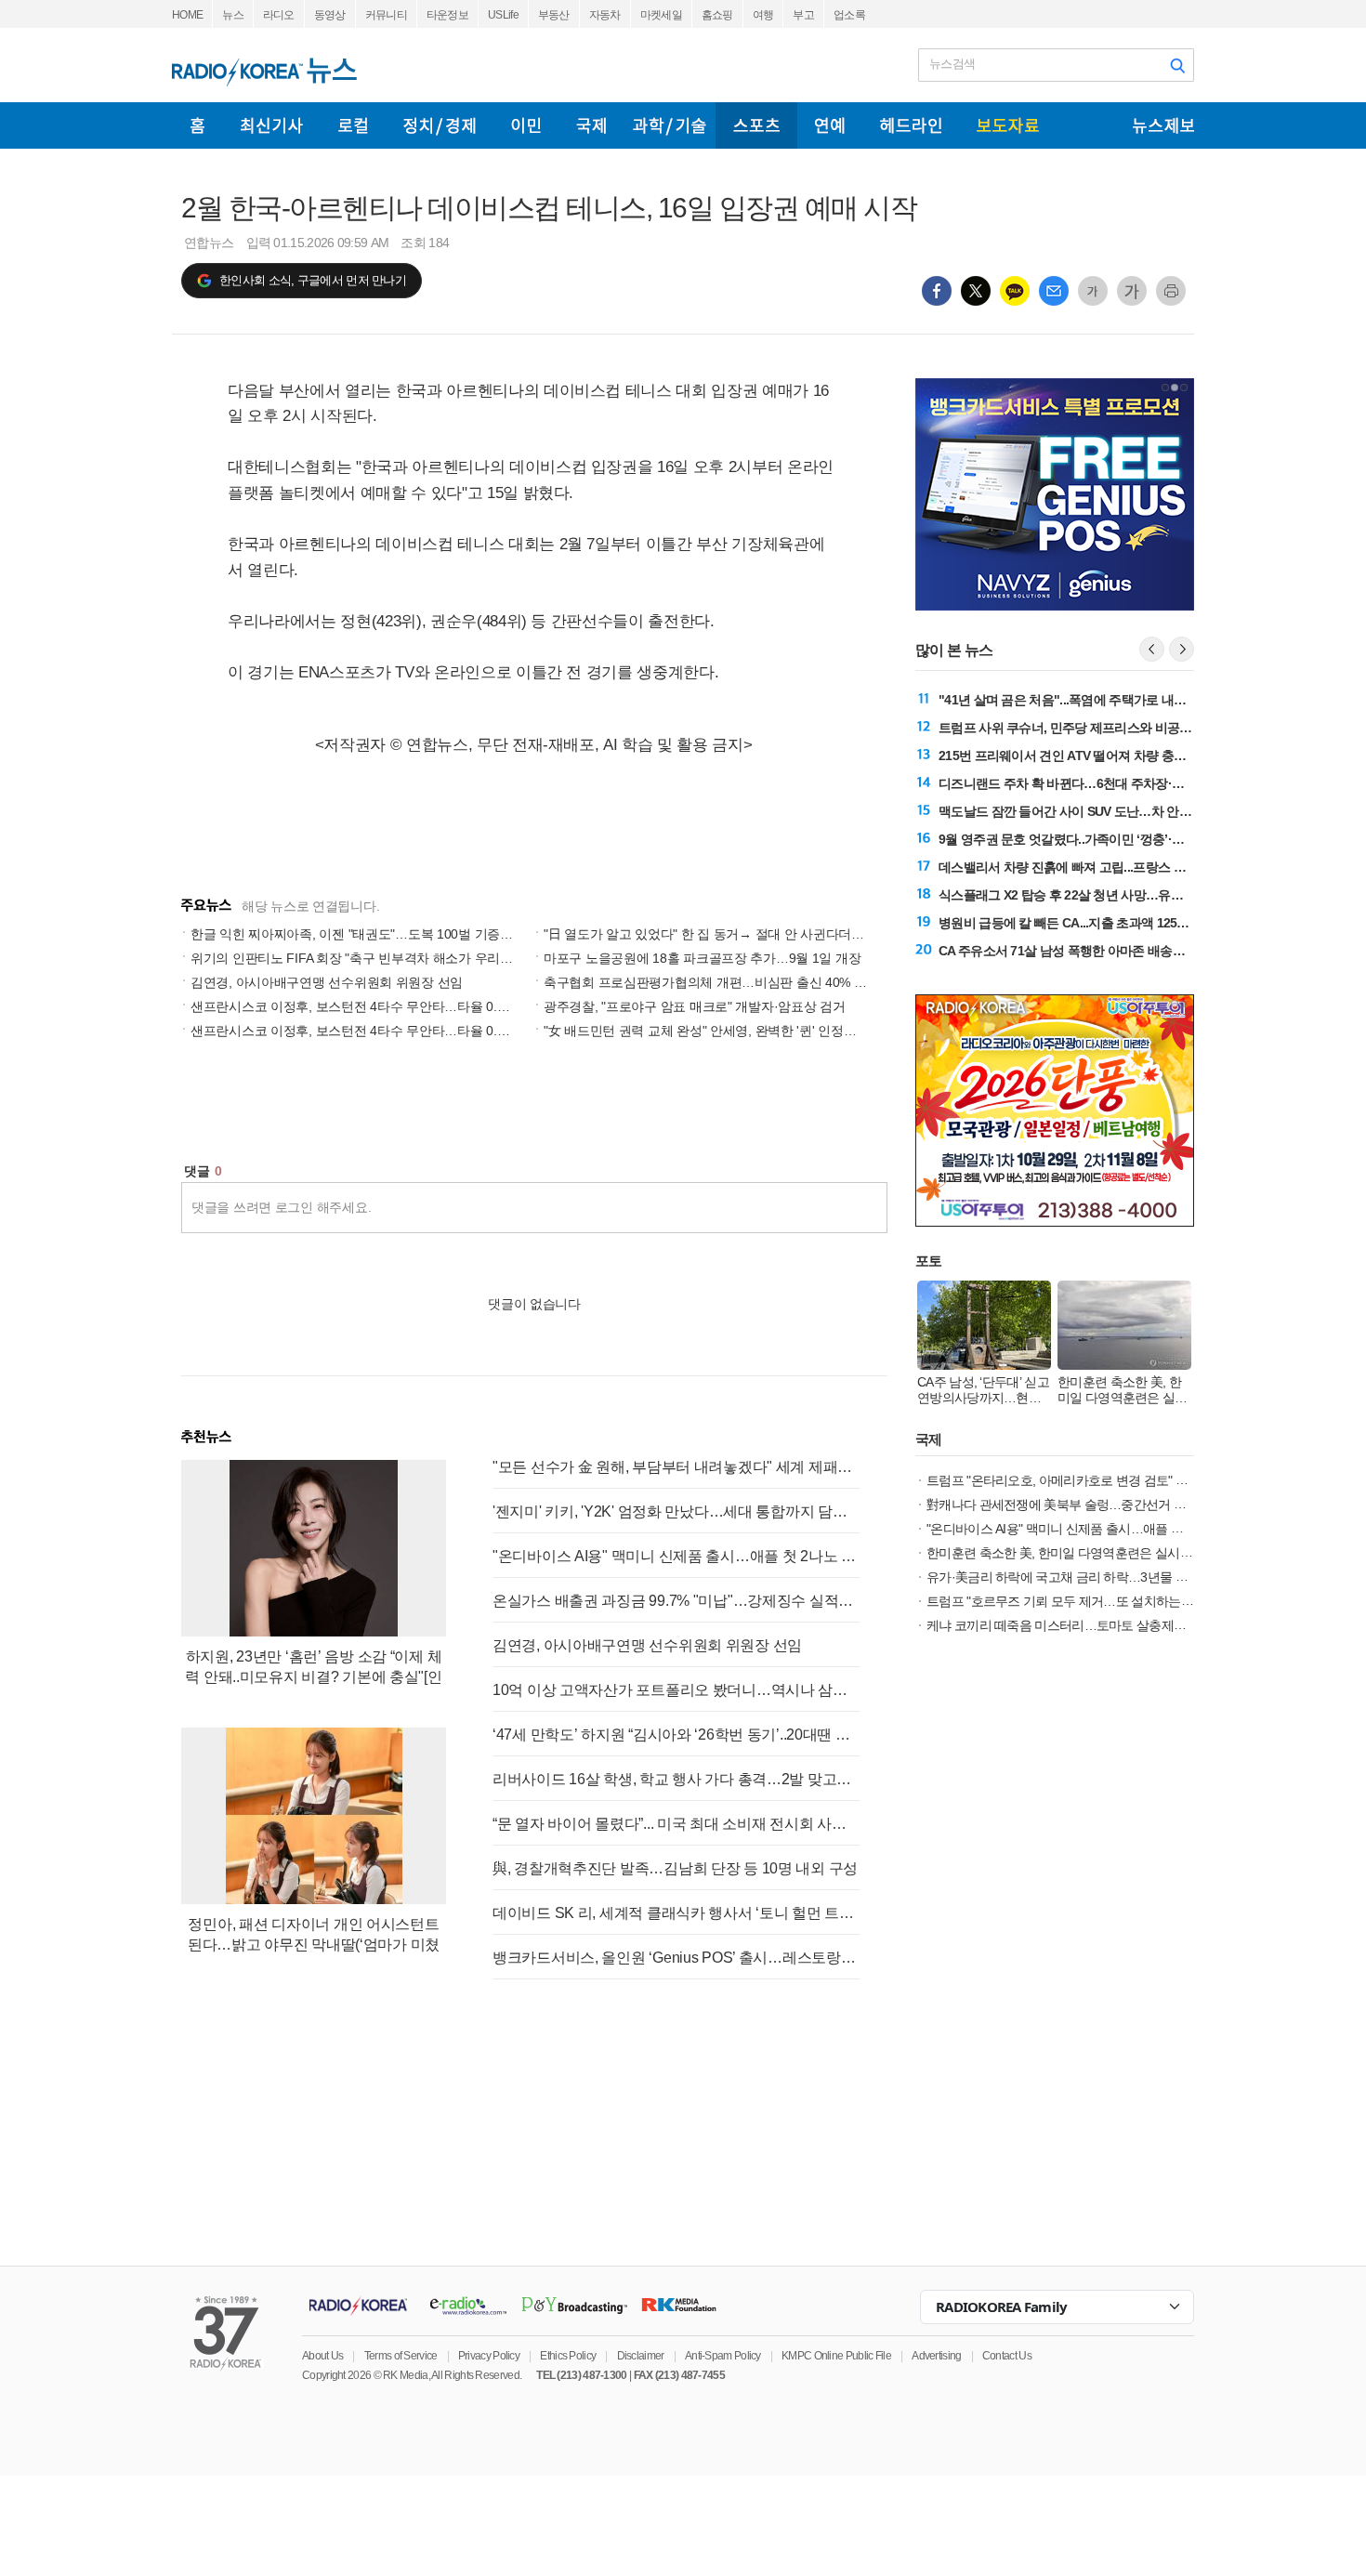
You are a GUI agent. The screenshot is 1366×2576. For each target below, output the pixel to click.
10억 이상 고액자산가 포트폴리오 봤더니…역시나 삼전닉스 (676, 1690)
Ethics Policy (568, 2356)
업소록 (849, 15)
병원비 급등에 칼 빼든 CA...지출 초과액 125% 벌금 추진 (1091, 923)
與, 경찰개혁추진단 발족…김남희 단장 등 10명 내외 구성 (675, 1868)
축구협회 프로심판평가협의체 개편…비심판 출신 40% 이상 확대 (726, 982)
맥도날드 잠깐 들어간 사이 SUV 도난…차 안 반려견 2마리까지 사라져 (1129, 811)
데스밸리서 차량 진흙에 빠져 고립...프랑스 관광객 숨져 (1088, 867)
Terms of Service (401, 2356)
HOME (187, 15)
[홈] (197, 125)
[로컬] (353, 125)
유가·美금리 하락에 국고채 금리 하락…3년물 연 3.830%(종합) (1095, 1577)
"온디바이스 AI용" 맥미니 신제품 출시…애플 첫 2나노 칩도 (676, 1556)
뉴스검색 (952, 64)
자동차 (605, 15)
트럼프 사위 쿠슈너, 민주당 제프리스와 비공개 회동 (1079, 728)
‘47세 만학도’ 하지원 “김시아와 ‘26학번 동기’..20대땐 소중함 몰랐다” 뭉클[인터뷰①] (676, 1735)
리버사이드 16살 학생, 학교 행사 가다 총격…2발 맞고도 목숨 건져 (676, 1779)
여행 (763, 15)
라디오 (279, 15)
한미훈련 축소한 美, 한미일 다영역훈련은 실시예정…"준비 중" (1096, 1553)
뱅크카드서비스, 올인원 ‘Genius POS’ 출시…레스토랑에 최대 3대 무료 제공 (676, 1958)
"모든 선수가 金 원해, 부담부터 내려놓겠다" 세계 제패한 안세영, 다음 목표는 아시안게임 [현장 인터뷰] (676, 1467)
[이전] (1152, 649)
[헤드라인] (911, 125)
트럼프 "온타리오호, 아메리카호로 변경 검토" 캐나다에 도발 (1090, 1480)
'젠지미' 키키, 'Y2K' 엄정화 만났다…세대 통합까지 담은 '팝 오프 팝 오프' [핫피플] (676, 1511)
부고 (803, 15)
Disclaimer (641, 2356)
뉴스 (233, 15)
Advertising (936, 2356)
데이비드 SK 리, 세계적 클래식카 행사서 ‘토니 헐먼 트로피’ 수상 (676, 1913)
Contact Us (1007, 2356)
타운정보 (447, 15)
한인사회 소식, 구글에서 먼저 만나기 (313, 280)
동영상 (330, 15)
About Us (322, 2356)
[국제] (591, 125)
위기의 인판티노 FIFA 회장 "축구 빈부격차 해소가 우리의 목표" (368, 958)
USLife (503, 15)
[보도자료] (1008, 125)
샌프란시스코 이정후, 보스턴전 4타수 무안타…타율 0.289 (355, 1006)
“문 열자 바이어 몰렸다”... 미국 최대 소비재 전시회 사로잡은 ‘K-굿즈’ (676, 1824)
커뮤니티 (386, 15)
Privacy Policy (489, 2356)
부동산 (554, 15)
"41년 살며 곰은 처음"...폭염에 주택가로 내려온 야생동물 (1095, 700)
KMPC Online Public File (836, 2356)
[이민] (526, 125)
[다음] (1182, 649)
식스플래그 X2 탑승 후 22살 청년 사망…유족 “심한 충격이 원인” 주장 (1128, 895)
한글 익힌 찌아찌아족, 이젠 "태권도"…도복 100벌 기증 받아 (360, 934)
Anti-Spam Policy (723, 2356)
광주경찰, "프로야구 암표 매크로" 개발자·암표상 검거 (695, 1006)
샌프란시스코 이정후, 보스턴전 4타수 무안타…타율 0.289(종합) (372, 1031)
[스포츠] (756, 125)
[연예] (830, 125)
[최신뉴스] (272, 125)
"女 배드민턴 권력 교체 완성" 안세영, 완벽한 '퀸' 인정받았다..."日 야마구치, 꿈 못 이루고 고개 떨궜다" (830, 1031)
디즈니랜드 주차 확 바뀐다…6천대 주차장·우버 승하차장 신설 (1108, 783)
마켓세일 (661, 15)
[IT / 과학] (670, 125)
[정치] (440, 125)
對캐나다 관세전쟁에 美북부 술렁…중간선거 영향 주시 (1076, 1505)
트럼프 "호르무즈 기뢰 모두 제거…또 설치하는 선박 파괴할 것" (1097, 1601)
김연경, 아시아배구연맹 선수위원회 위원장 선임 (327, 982)
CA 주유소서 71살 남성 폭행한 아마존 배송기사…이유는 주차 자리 (1120, 951)
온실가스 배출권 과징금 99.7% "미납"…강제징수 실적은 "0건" (676, 1601)
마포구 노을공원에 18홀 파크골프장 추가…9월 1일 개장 (702, 958)
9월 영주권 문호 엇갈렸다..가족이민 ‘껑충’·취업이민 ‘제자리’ (1103, 839)
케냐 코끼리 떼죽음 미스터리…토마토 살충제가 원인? (1073, 1625)
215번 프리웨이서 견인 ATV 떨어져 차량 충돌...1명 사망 (1090, 756)
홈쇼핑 (717, 15)
